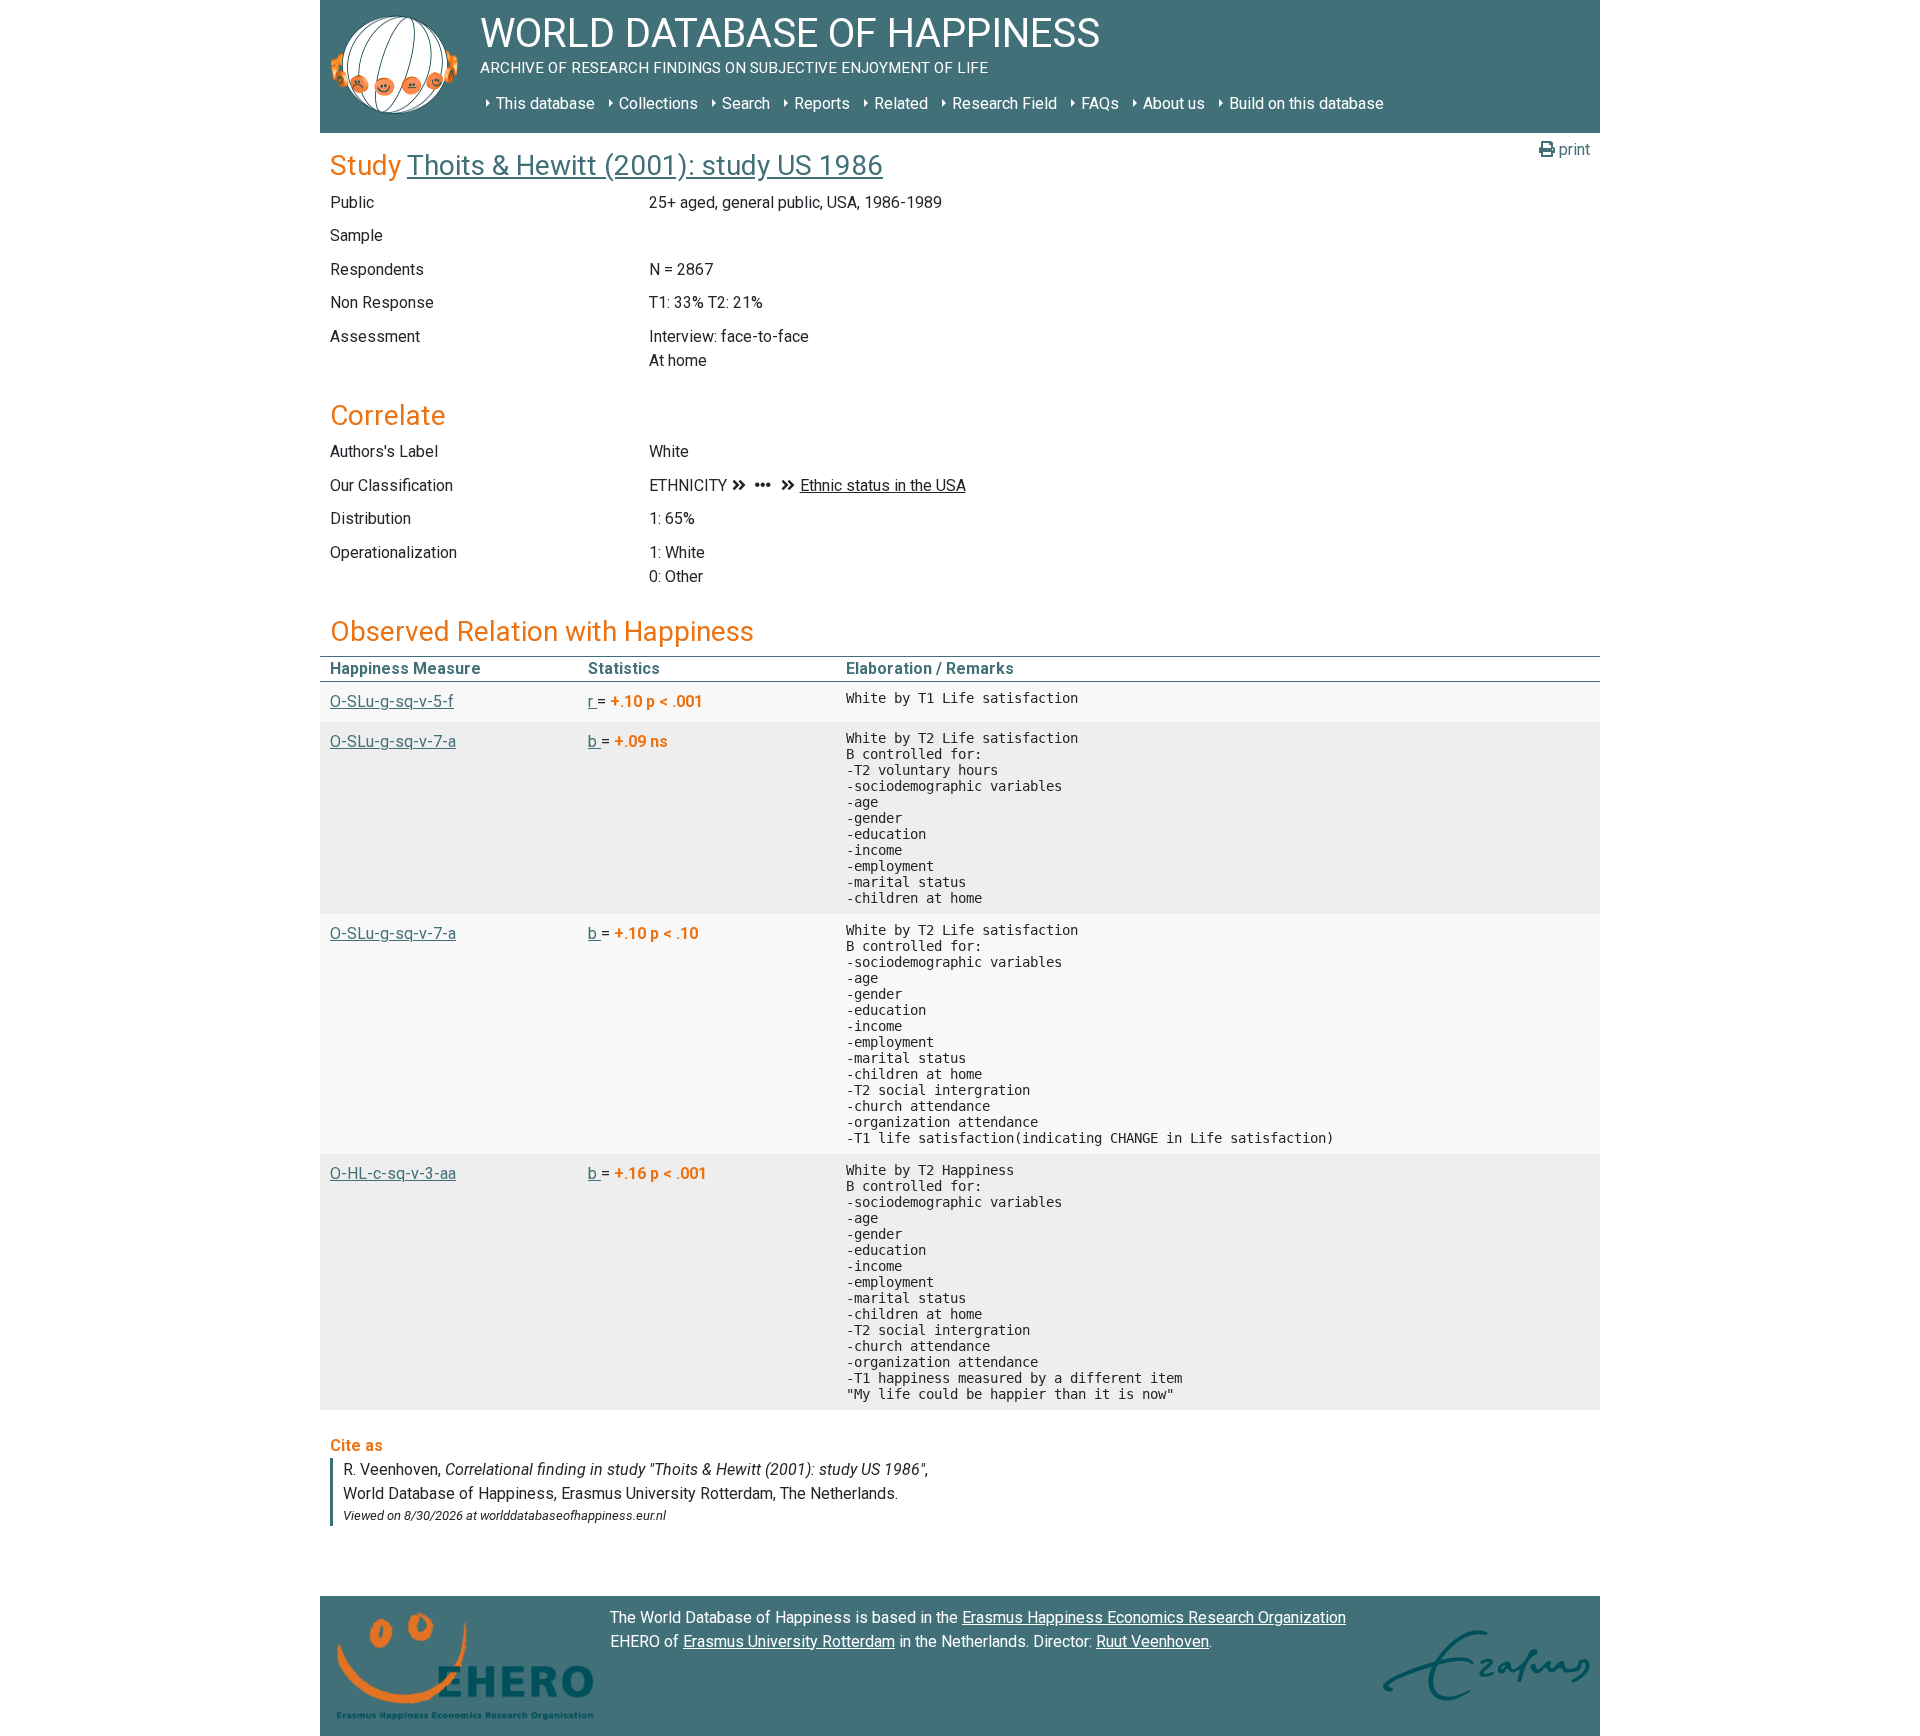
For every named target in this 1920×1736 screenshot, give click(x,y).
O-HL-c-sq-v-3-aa (393, 1173)
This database (545, 103)
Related (901, 103)
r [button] (592, 701)
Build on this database (1306, 103)
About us (1174, 103)
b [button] (594, 741)
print (1572, 149)
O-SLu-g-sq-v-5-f (392, 701)
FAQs (1100, 103)
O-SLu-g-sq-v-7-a (393, 741)
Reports (822, 103)
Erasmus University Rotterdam (789, 1641)
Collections (658, 103)
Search (746, 103)
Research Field (1004, 103)
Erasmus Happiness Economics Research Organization (1154, 1617)
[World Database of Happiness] (400, 66)
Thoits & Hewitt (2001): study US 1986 (645, 165)
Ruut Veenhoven (1152, 1641)
